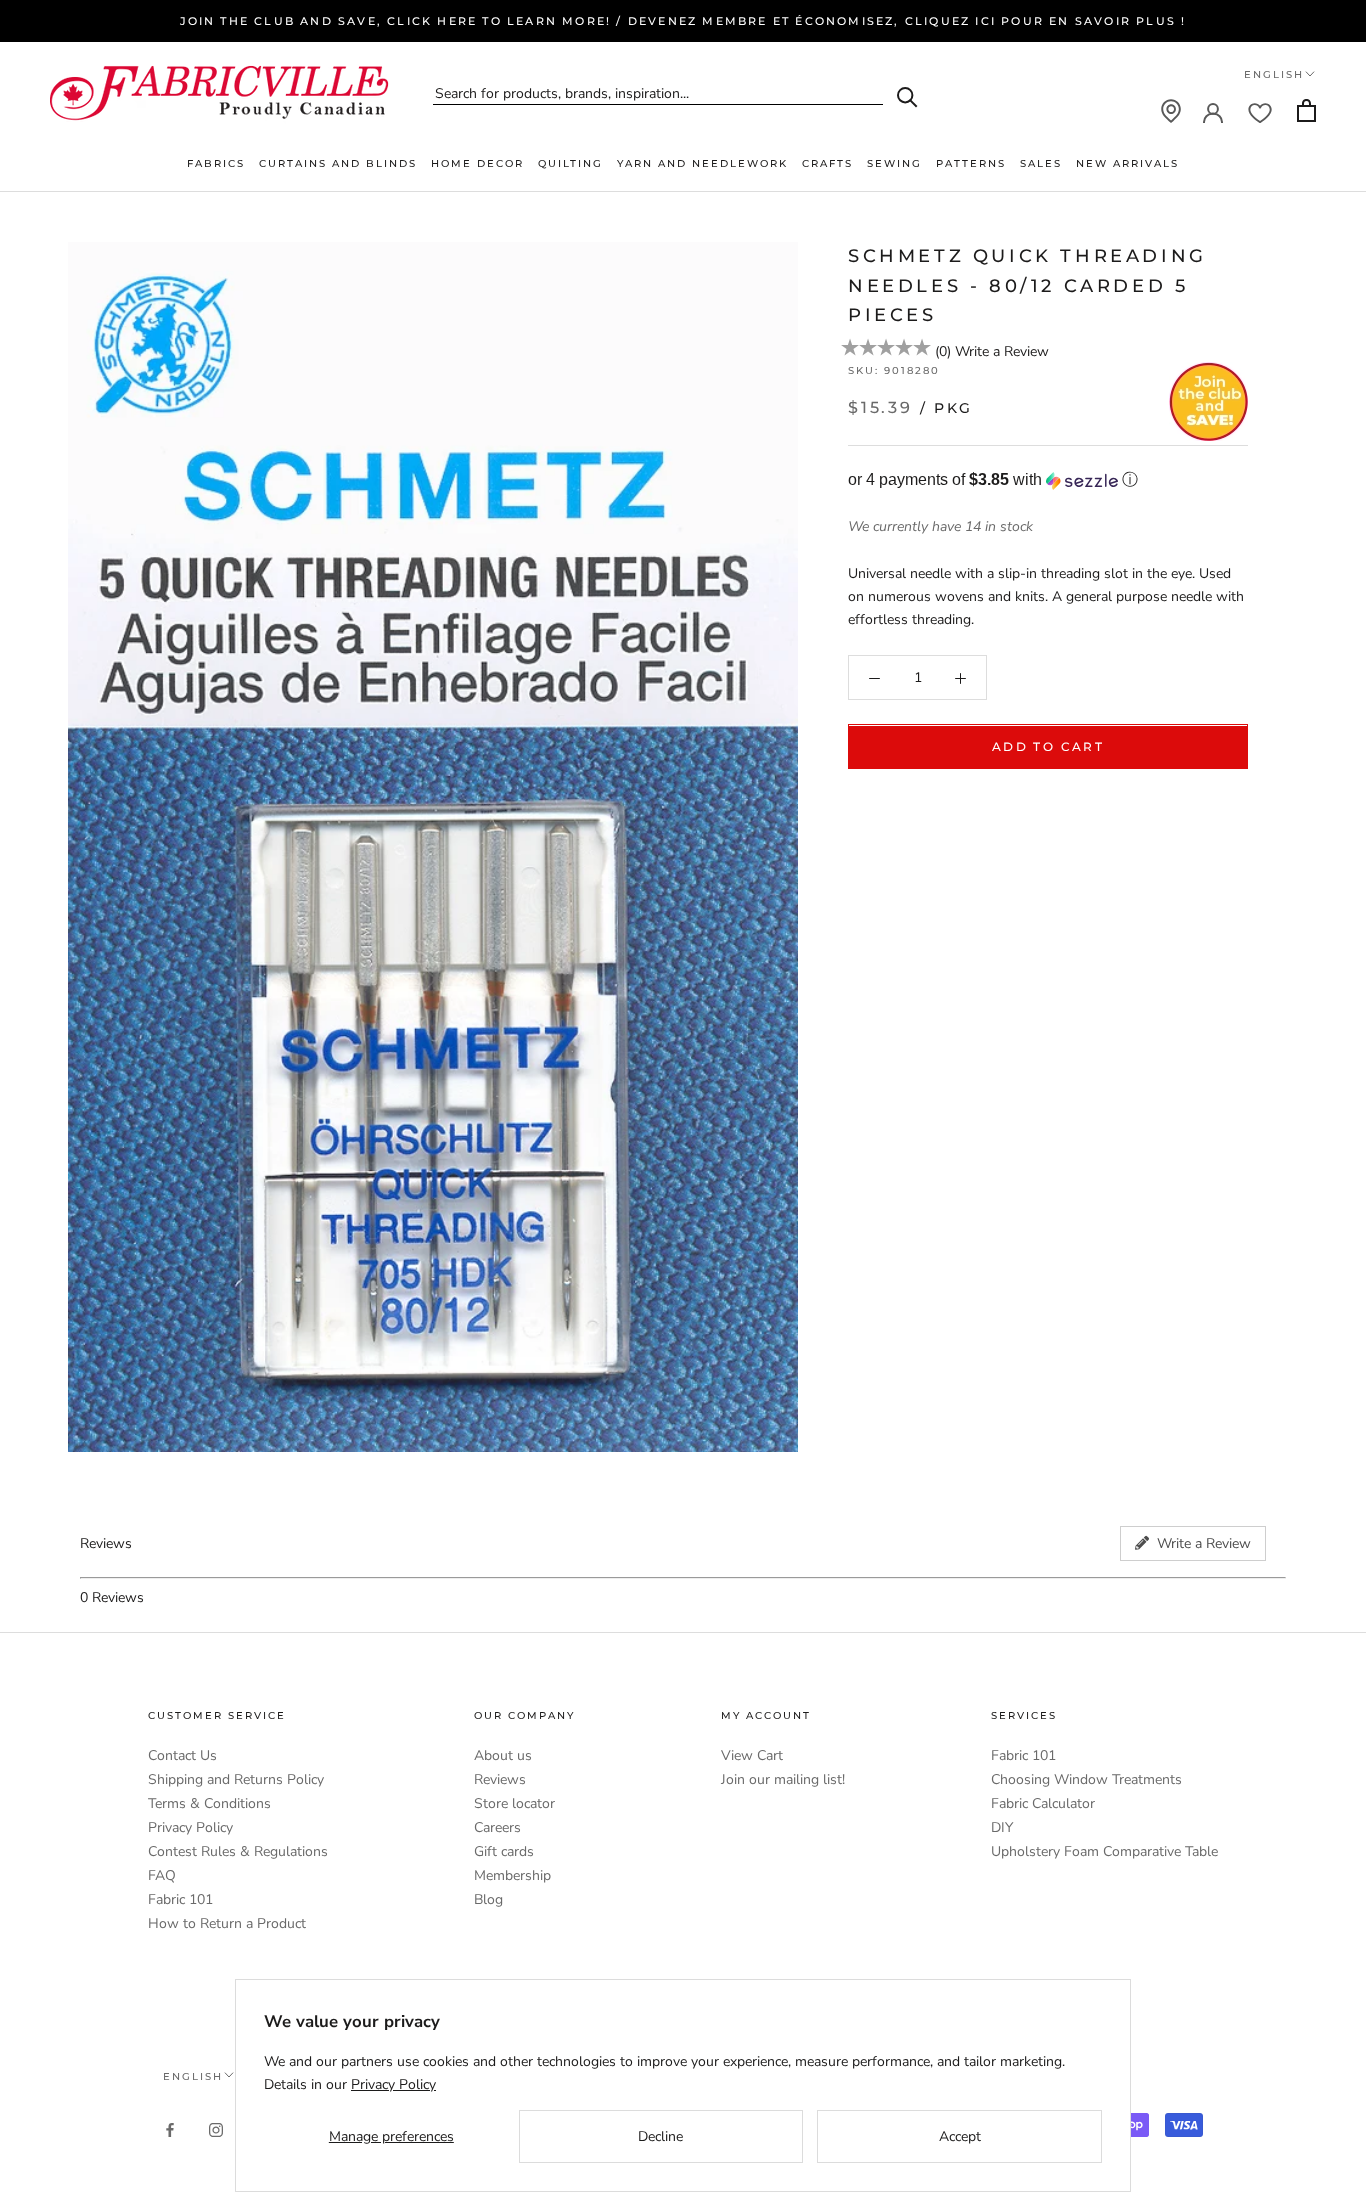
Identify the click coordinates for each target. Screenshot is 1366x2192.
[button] (1048, 480)
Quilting (570, 163)
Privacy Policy (190, 1827)
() (943, 351)
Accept (960, 2136)
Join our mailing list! (783, 1779)
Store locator (514, 1803)
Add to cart (1048, 747)
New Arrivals (1127, 163)
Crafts (827, 163)
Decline (660, 2136)
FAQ (162, 1875)
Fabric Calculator (1043, 1803)
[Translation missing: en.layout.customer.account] (1213, 111)
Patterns (971, 163)
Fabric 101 (180, 1899)
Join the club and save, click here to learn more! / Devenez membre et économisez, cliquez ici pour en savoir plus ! (683, 21)
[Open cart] (1306, 110)
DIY (1002, 1827)
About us (503, 1755)
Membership (512, 1875)
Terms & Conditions (209, 1803)
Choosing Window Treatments (1086, 1779)
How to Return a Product (227, 1923)
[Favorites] (1260, 111)
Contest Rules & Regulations (238, 1851)
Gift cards (504, 1851)
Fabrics (216, 163)
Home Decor (477, 163)
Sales (1041, 163)
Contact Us (182, 1755)
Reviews (500, 1779)
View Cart (752, 1755)
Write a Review (1002, 351)
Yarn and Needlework (702, 163)
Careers (497, 1827)
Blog (488, 1899)
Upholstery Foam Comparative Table (1104, 1851)
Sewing (894, 163)
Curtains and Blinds (338, 163)
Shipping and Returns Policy (236, 1779)
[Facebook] (170, 2128)
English (1274, 74)
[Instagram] (216, 2128)
